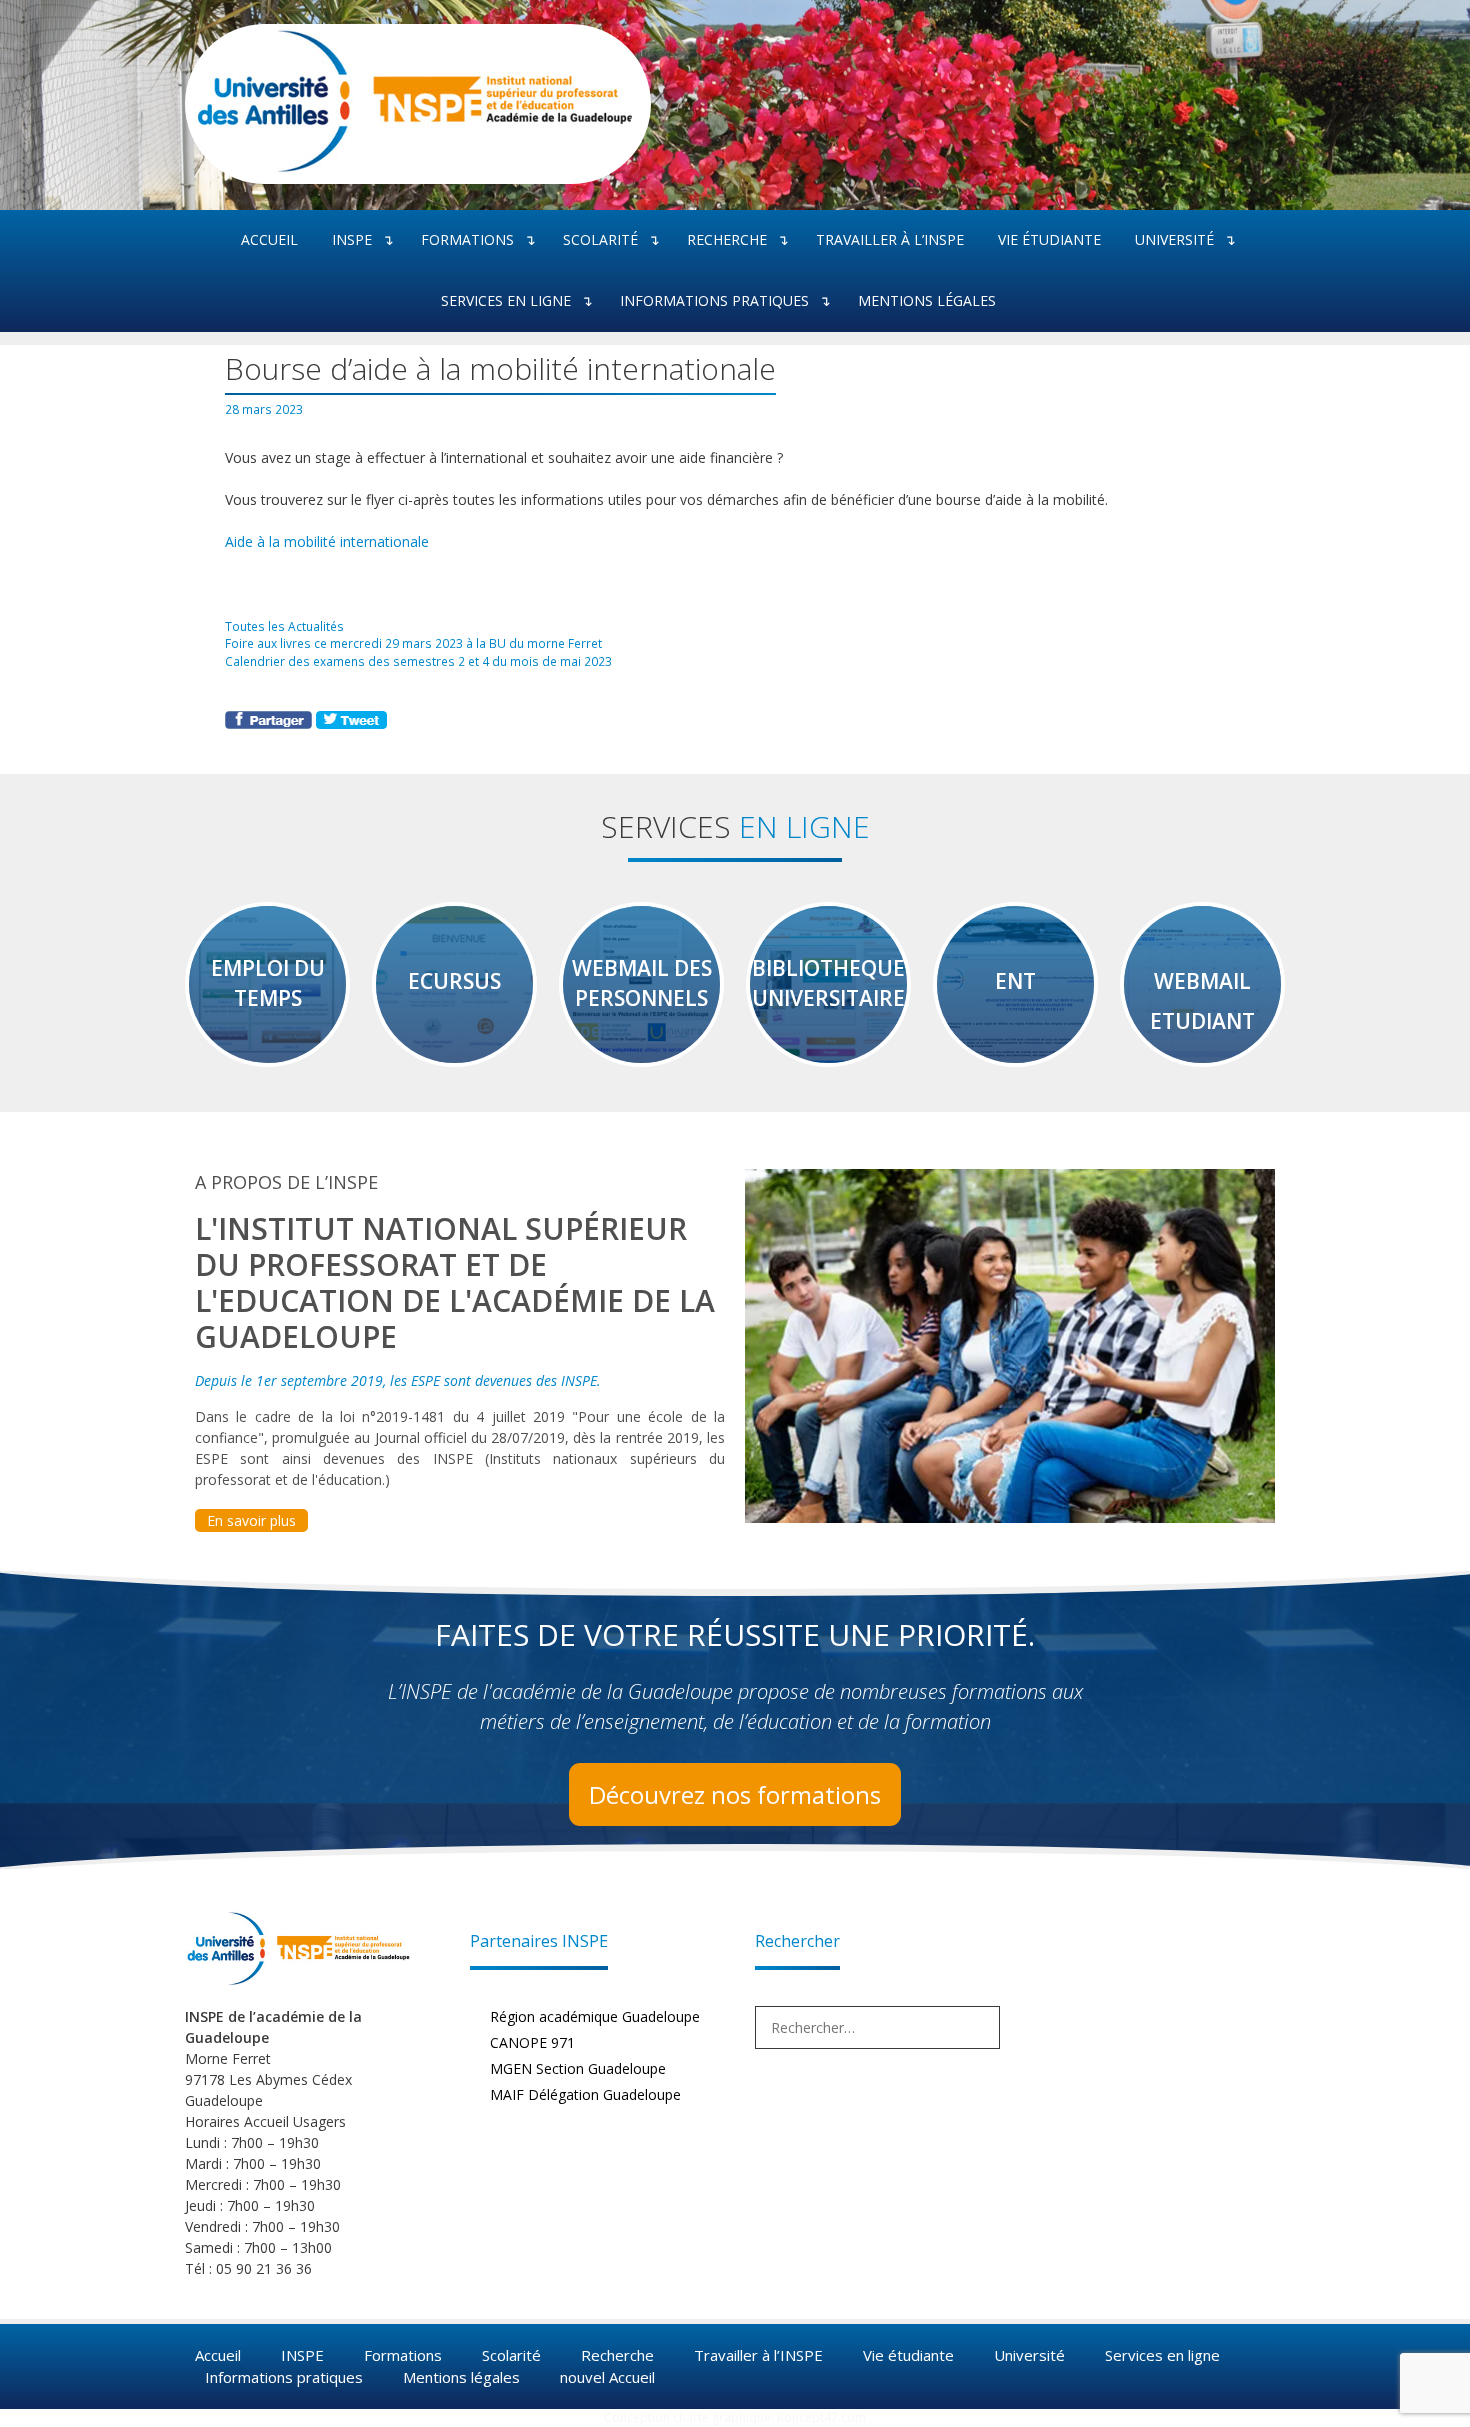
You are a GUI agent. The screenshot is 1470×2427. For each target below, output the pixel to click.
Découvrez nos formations (735, 1794)
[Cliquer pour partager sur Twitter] (351, 723)
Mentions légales (927, 300)
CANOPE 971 (532, 2042)
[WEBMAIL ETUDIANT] (1202, 1057)
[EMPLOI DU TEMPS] (267, 1057)
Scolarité (600, 239)
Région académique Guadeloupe (595, 2016)
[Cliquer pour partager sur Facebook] (270, 723)
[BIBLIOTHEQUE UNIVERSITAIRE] (828, 1057)
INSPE (352, 239)
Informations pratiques (714, 300)
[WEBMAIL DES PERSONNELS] (641, 1057)
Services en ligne (506, 300)
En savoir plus (251, 1520)
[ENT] (1015, 1057)
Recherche (727, 239)
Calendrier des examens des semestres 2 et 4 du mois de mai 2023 (418, 661)
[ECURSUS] (454, 1057)
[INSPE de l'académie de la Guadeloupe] (409, 168)
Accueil (269, 239)
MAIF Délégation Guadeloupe (585, 2094)
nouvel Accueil (607, 2377)
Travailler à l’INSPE (890, 239)
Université (1174, 239)
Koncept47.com (821, 2417)
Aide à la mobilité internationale (327, 541)
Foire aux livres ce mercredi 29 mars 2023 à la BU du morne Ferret (413, 643)
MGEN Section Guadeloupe (578, 2068)
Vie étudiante (1049, 239)
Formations (467, 239)
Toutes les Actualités (284, 626)
